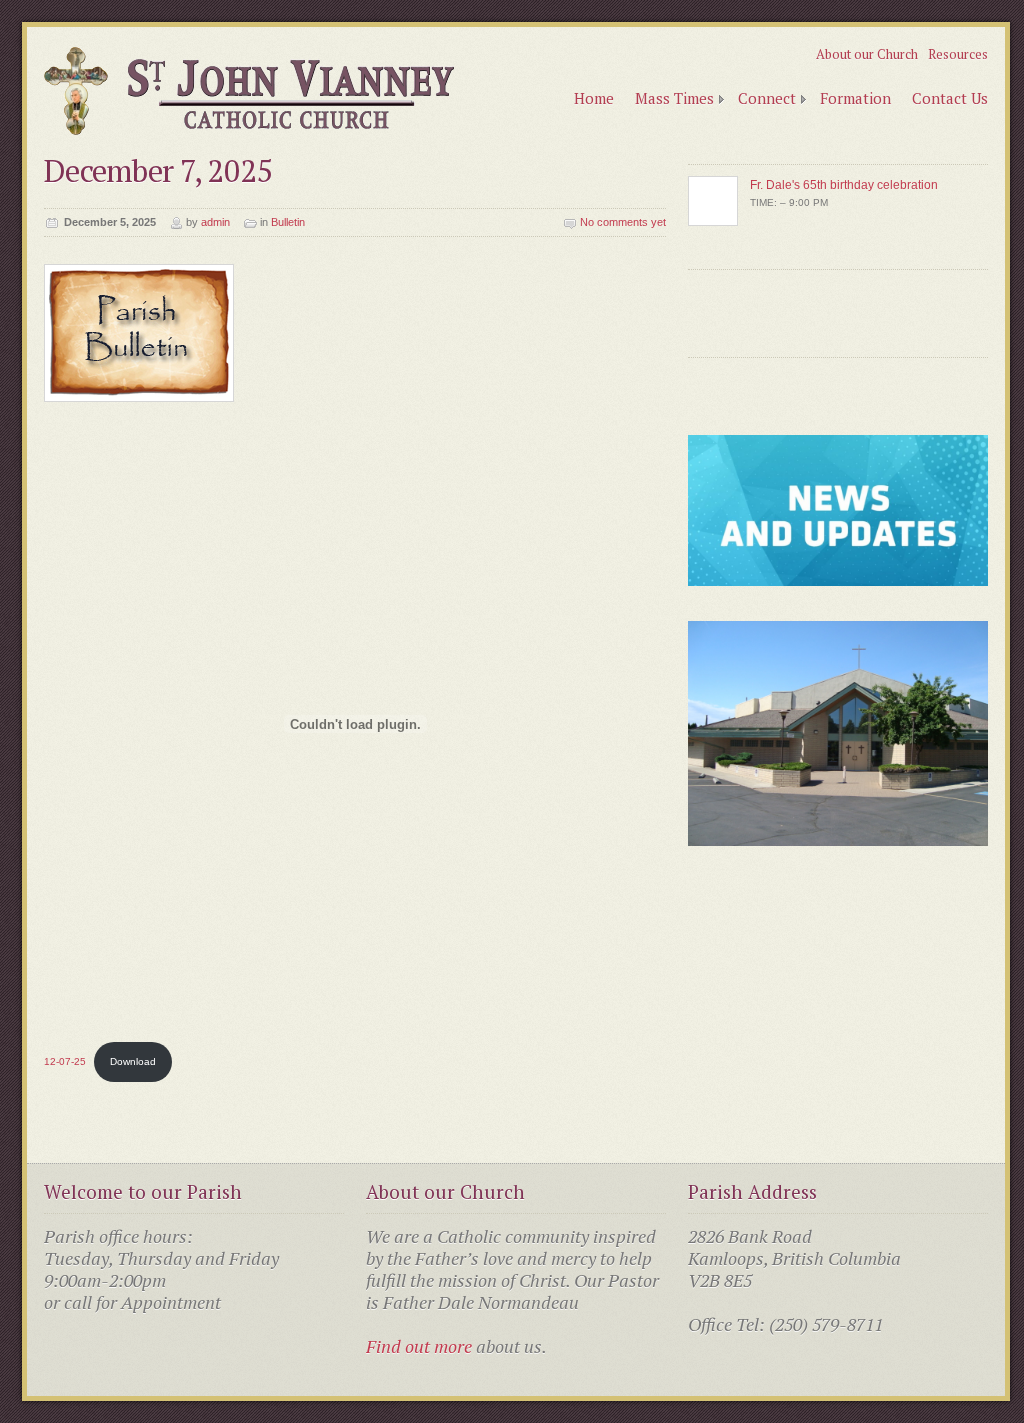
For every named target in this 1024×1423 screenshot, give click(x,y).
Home (594, 98)
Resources (958, 54)
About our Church (867, 54)
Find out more (419, 1346)
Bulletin (288, 222)
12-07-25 (65, 1061)
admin (215, 222)
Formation (855, 98)
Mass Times (674, 98)
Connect (767, 98)
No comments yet (623, 222)
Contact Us (950, 98)
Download (133, 1061)
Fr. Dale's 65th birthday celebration (844, 185)
